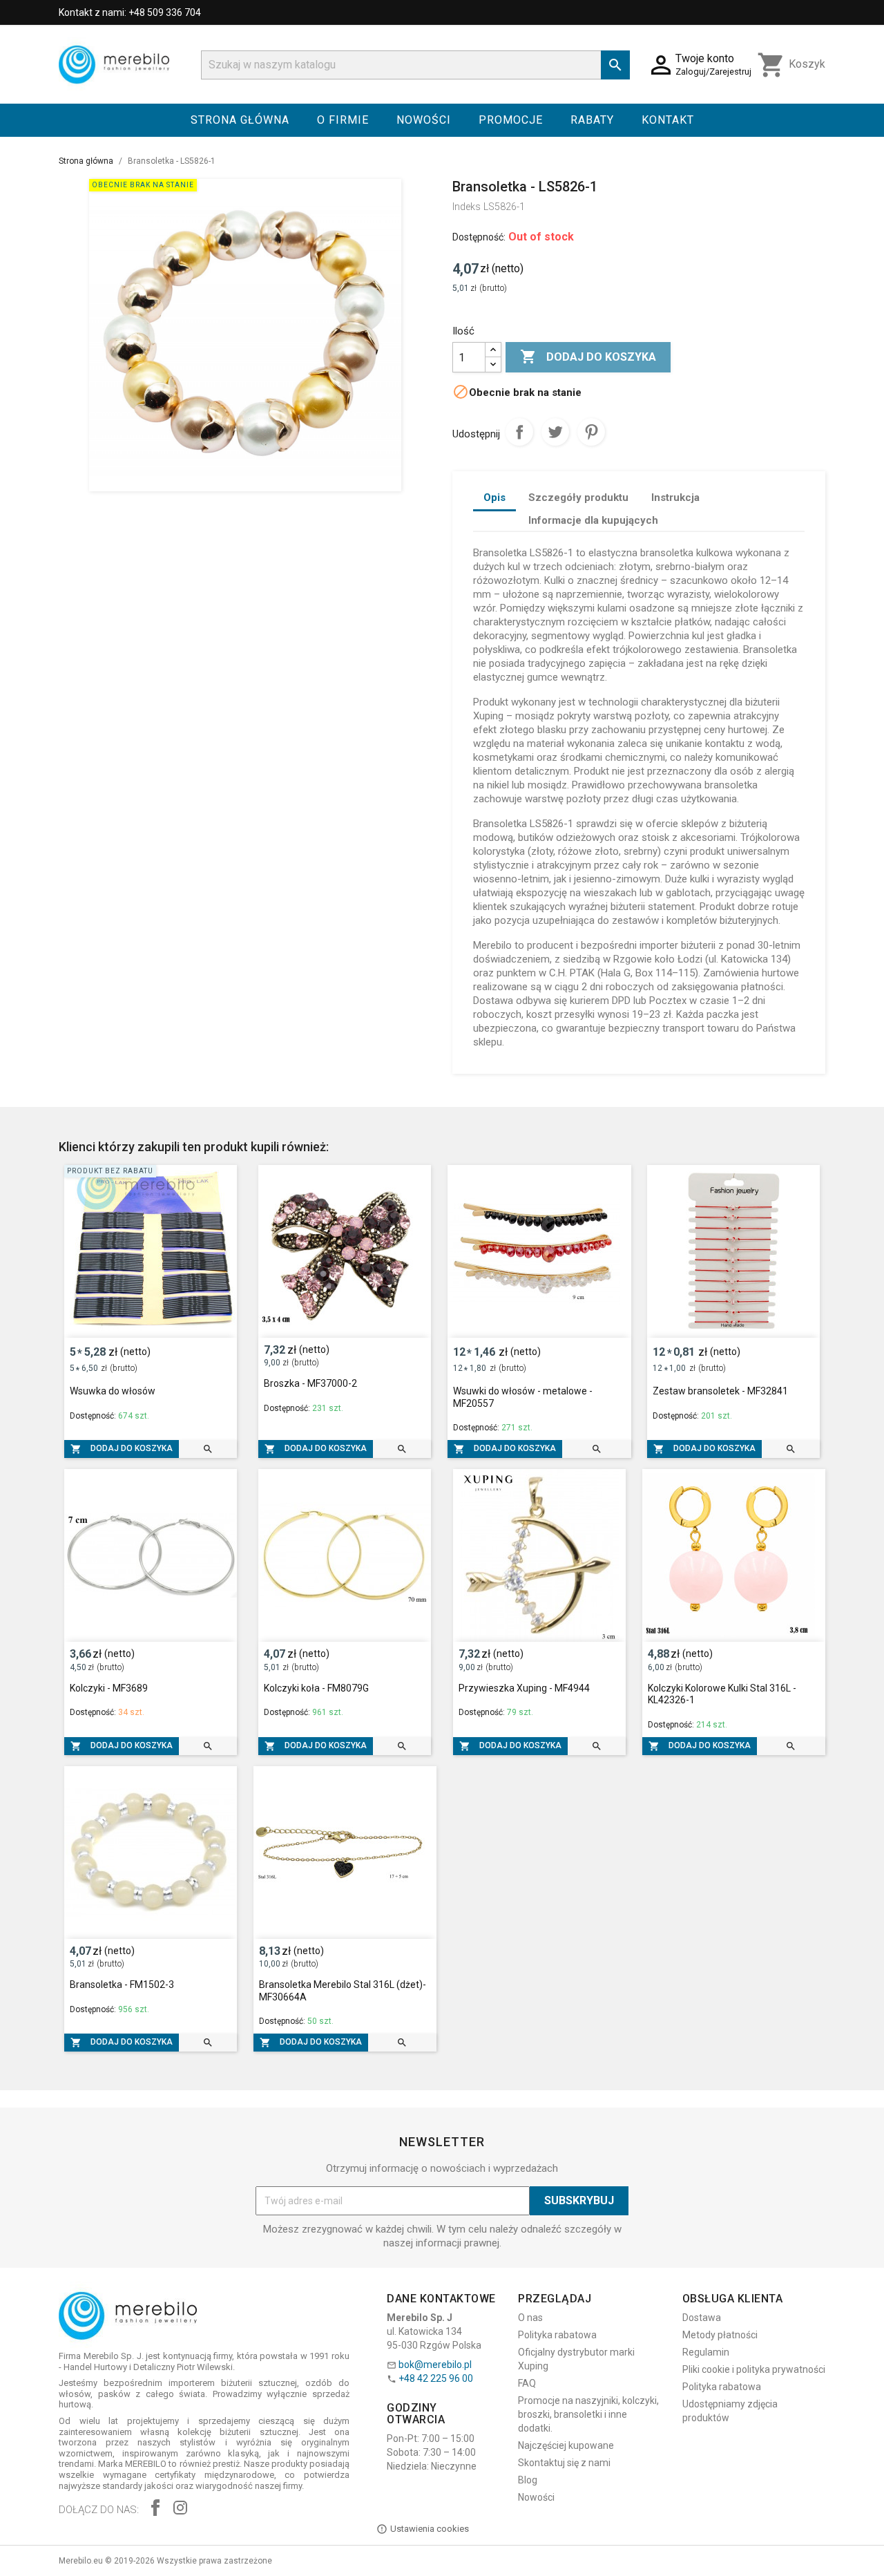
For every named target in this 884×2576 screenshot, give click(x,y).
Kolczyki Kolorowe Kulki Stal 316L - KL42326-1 (722, 1694)
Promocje (511, 120)
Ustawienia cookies (430, 2529)
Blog (528, 2480)
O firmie (343, 120)
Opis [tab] (494, 498)
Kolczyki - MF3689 (109, 1688)
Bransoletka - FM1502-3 (122, 1985)
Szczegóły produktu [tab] (578, 498)
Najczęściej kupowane (566, 2445)
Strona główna (240, 120)
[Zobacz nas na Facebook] (155, 2509)
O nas (530, 2318)
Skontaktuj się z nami (564, 2463)
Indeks (467, 207)
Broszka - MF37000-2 (310, 1383)
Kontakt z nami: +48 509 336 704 (130, 12)
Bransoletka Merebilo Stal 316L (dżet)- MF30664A (343, 1991)
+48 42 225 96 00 (436, 2378)
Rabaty (592, 120)
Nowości (424, 120)
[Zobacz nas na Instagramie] (180, 2509)
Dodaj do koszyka (588, 357)
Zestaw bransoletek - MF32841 (720, 1391)
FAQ (527, 2383)
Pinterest (591, 432)
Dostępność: (479, 237)
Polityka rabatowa (557, 2335)
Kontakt (668, 120)
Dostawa (702, 2318)
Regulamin (706, 2352)
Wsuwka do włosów (113, 1391)
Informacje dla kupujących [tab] (593, 520)
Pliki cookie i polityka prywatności (754, 2369)
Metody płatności (720, 2335)
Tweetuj (555, 432)
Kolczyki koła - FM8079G (316, 1688)
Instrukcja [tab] (675, 498)
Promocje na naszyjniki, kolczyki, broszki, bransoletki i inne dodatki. (588, 2414)
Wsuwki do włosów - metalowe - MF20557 (523, 1397)
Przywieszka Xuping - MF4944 (524, 1688)
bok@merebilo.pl (435, 2365)
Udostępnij (519, 432)
